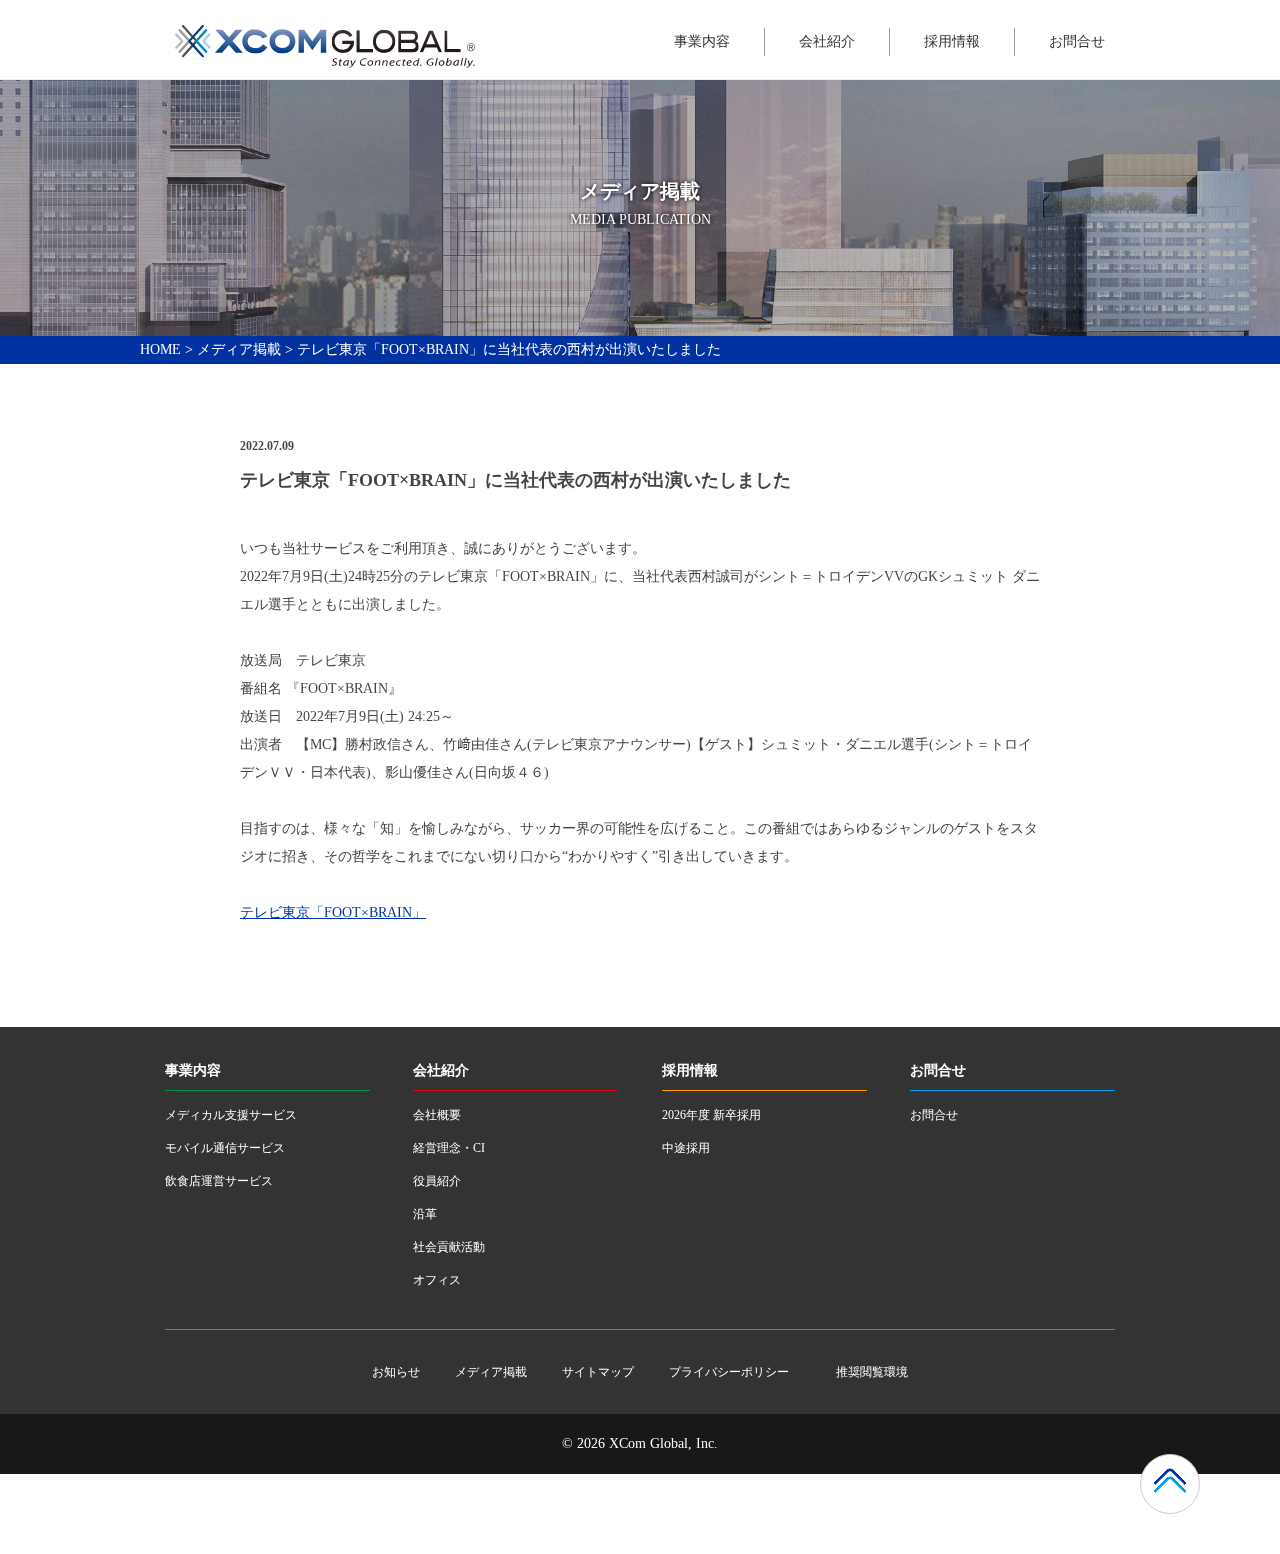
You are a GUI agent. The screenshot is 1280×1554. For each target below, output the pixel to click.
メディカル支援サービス (231, 1115)
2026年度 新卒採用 (711, 1115)
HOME (160, 349)
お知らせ (396, 1372)
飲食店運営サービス (219, 1181)
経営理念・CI (449, 1148)
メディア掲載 (239, 349)
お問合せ (1077, 41)
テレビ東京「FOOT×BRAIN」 (333, 912)
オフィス (437, 1280)
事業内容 (702, 41)
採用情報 (952, 41)
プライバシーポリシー (729, 1372)
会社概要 (437, 1115)
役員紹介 (437, 1181)
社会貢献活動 (449, 1247)
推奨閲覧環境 (872, 1372)
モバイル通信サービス (225, 1148)
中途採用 (686, 1148)
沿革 (425, 1214)
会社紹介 (827, 41)
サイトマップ (598, 1372)
